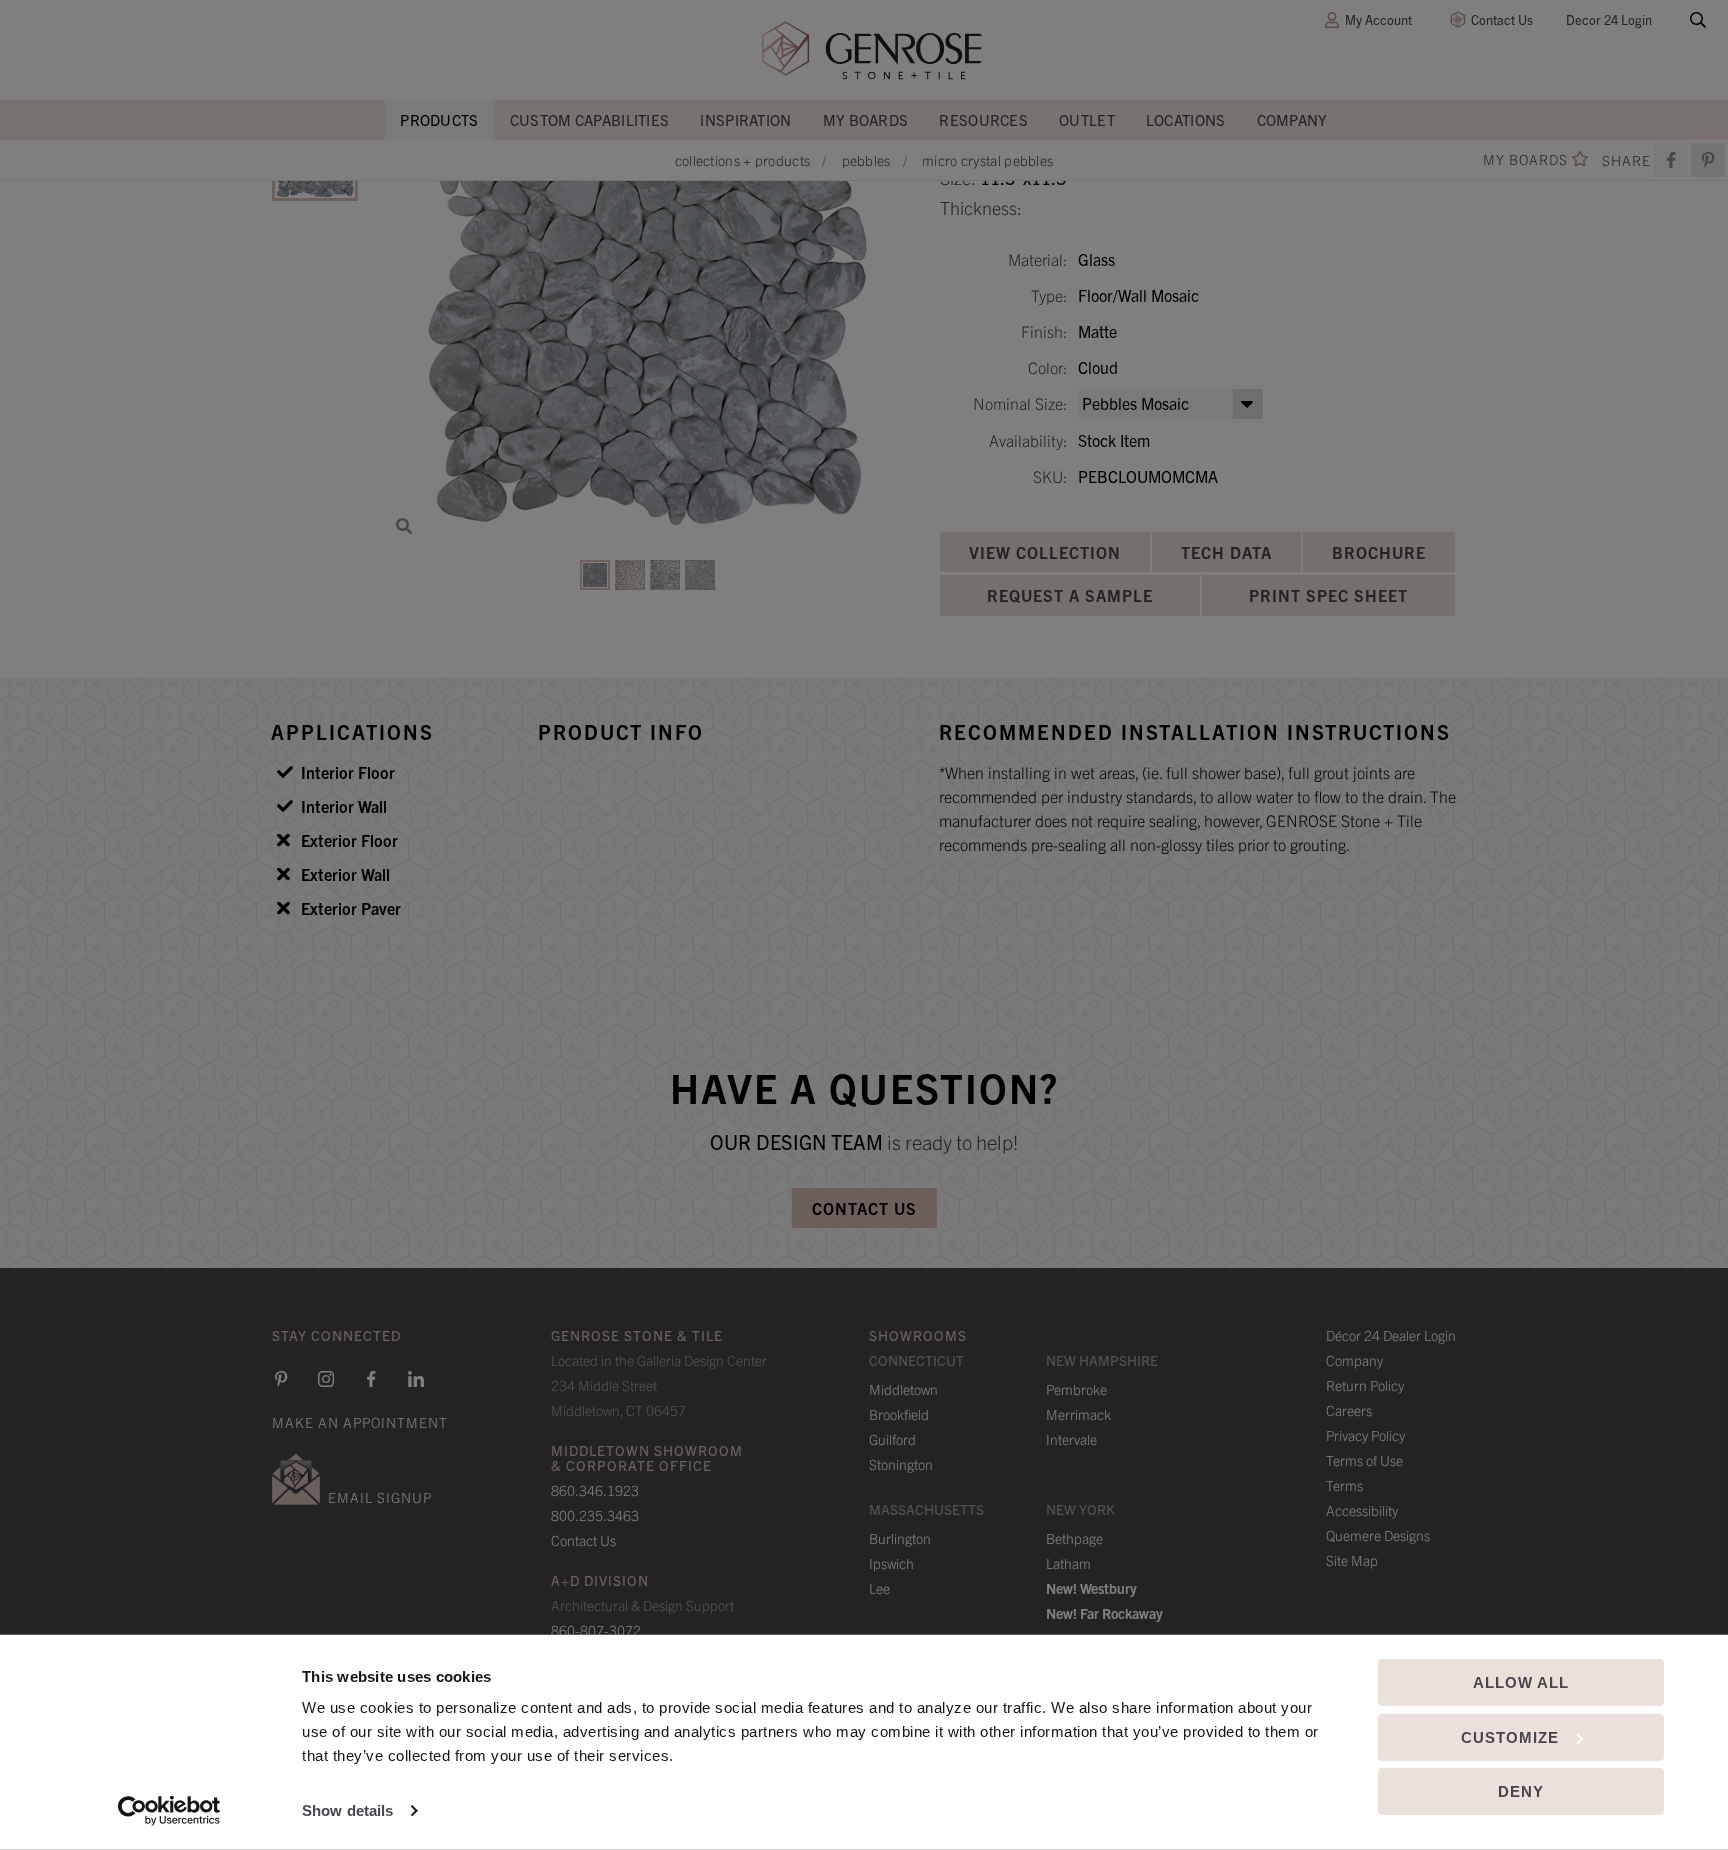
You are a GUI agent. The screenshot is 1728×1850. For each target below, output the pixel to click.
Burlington (900, 1538)
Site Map (1352, 1560)
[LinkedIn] (416, 1379)
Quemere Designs (1378, 1535)
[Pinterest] (281, 1379)
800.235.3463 (595, 1515)
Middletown (903, 1389)
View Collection (1045, 552)
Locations (1186, 119)
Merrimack (1078, 1414)
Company (1292, 119)
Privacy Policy (1365, 1435)
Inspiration (745, 119)
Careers (1349, 1410)
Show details (347, 1810)
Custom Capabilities (590, 119)
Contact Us (1502, 19)
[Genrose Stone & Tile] (872, 50)
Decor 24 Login (1609, 19)
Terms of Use (1364, 1460)
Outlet (1087, 119)
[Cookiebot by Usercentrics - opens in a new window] (169, 1811)
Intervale (1071, 1439)
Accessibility (1362, 1510)
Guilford (892, 1439)
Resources (983, 119)
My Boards (866, 119)
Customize (1510, 1736)
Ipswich (891, 1563)
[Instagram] (326, 1379)
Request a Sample (1070, 595)
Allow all (1521, 1682)
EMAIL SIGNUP (380, 1497)
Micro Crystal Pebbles (987, 160)
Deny (1521, 1791)
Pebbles (866, 160)
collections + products (743, 160)
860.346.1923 (595, 1490)
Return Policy (1365, 1385)
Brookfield (899, 1414)
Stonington (901, 1464)
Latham (1068, 1563)
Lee (879, 1588)
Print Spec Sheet (1328, 595)
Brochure (1379, 552)
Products (439, 119)
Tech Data (1226, 552)
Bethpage (1074, 1538)
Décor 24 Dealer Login (1391, 1335)
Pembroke (1076, 1389)
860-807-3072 (596, 1630)
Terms (1344, 1485)
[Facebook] (1671, 160)
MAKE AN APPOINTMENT (360, 1422)
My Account (1378, 19)
